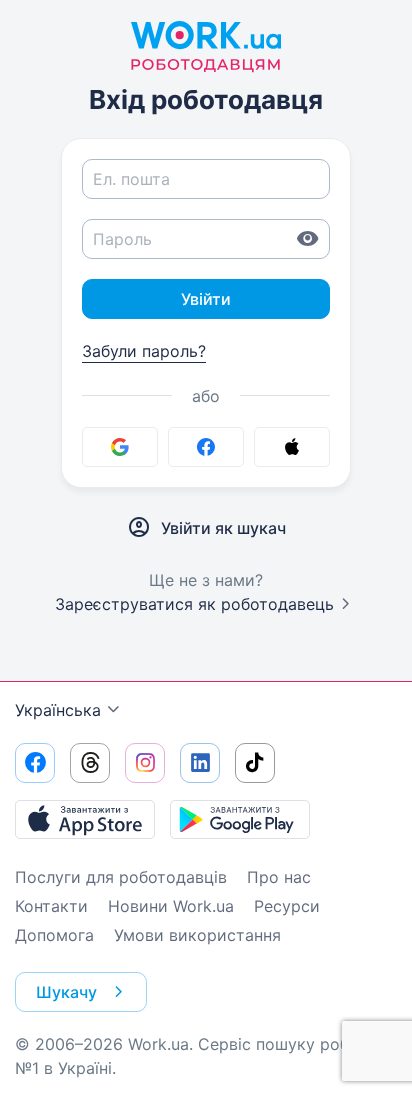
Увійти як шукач (223, 528)
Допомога (54, 935)
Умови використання (197, 935)
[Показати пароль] (308, 239)
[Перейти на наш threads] (90, 763)
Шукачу (66, 992)
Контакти (51, 906)
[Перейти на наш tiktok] (255, 763)
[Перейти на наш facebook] (35, 763)
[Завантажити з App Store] (85, 819)
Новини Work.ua (171, 906)
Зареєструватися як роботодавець (194, 604)
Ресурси (287, 906)
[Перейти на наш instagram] (145, 763)
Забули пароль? (144, 351)
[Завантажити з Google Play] (240, 819)
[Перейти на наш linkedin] (200, 763)
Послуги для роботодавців (121, 877)
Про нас (279, 877)
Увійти (206, 299)
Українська (58, 710)
